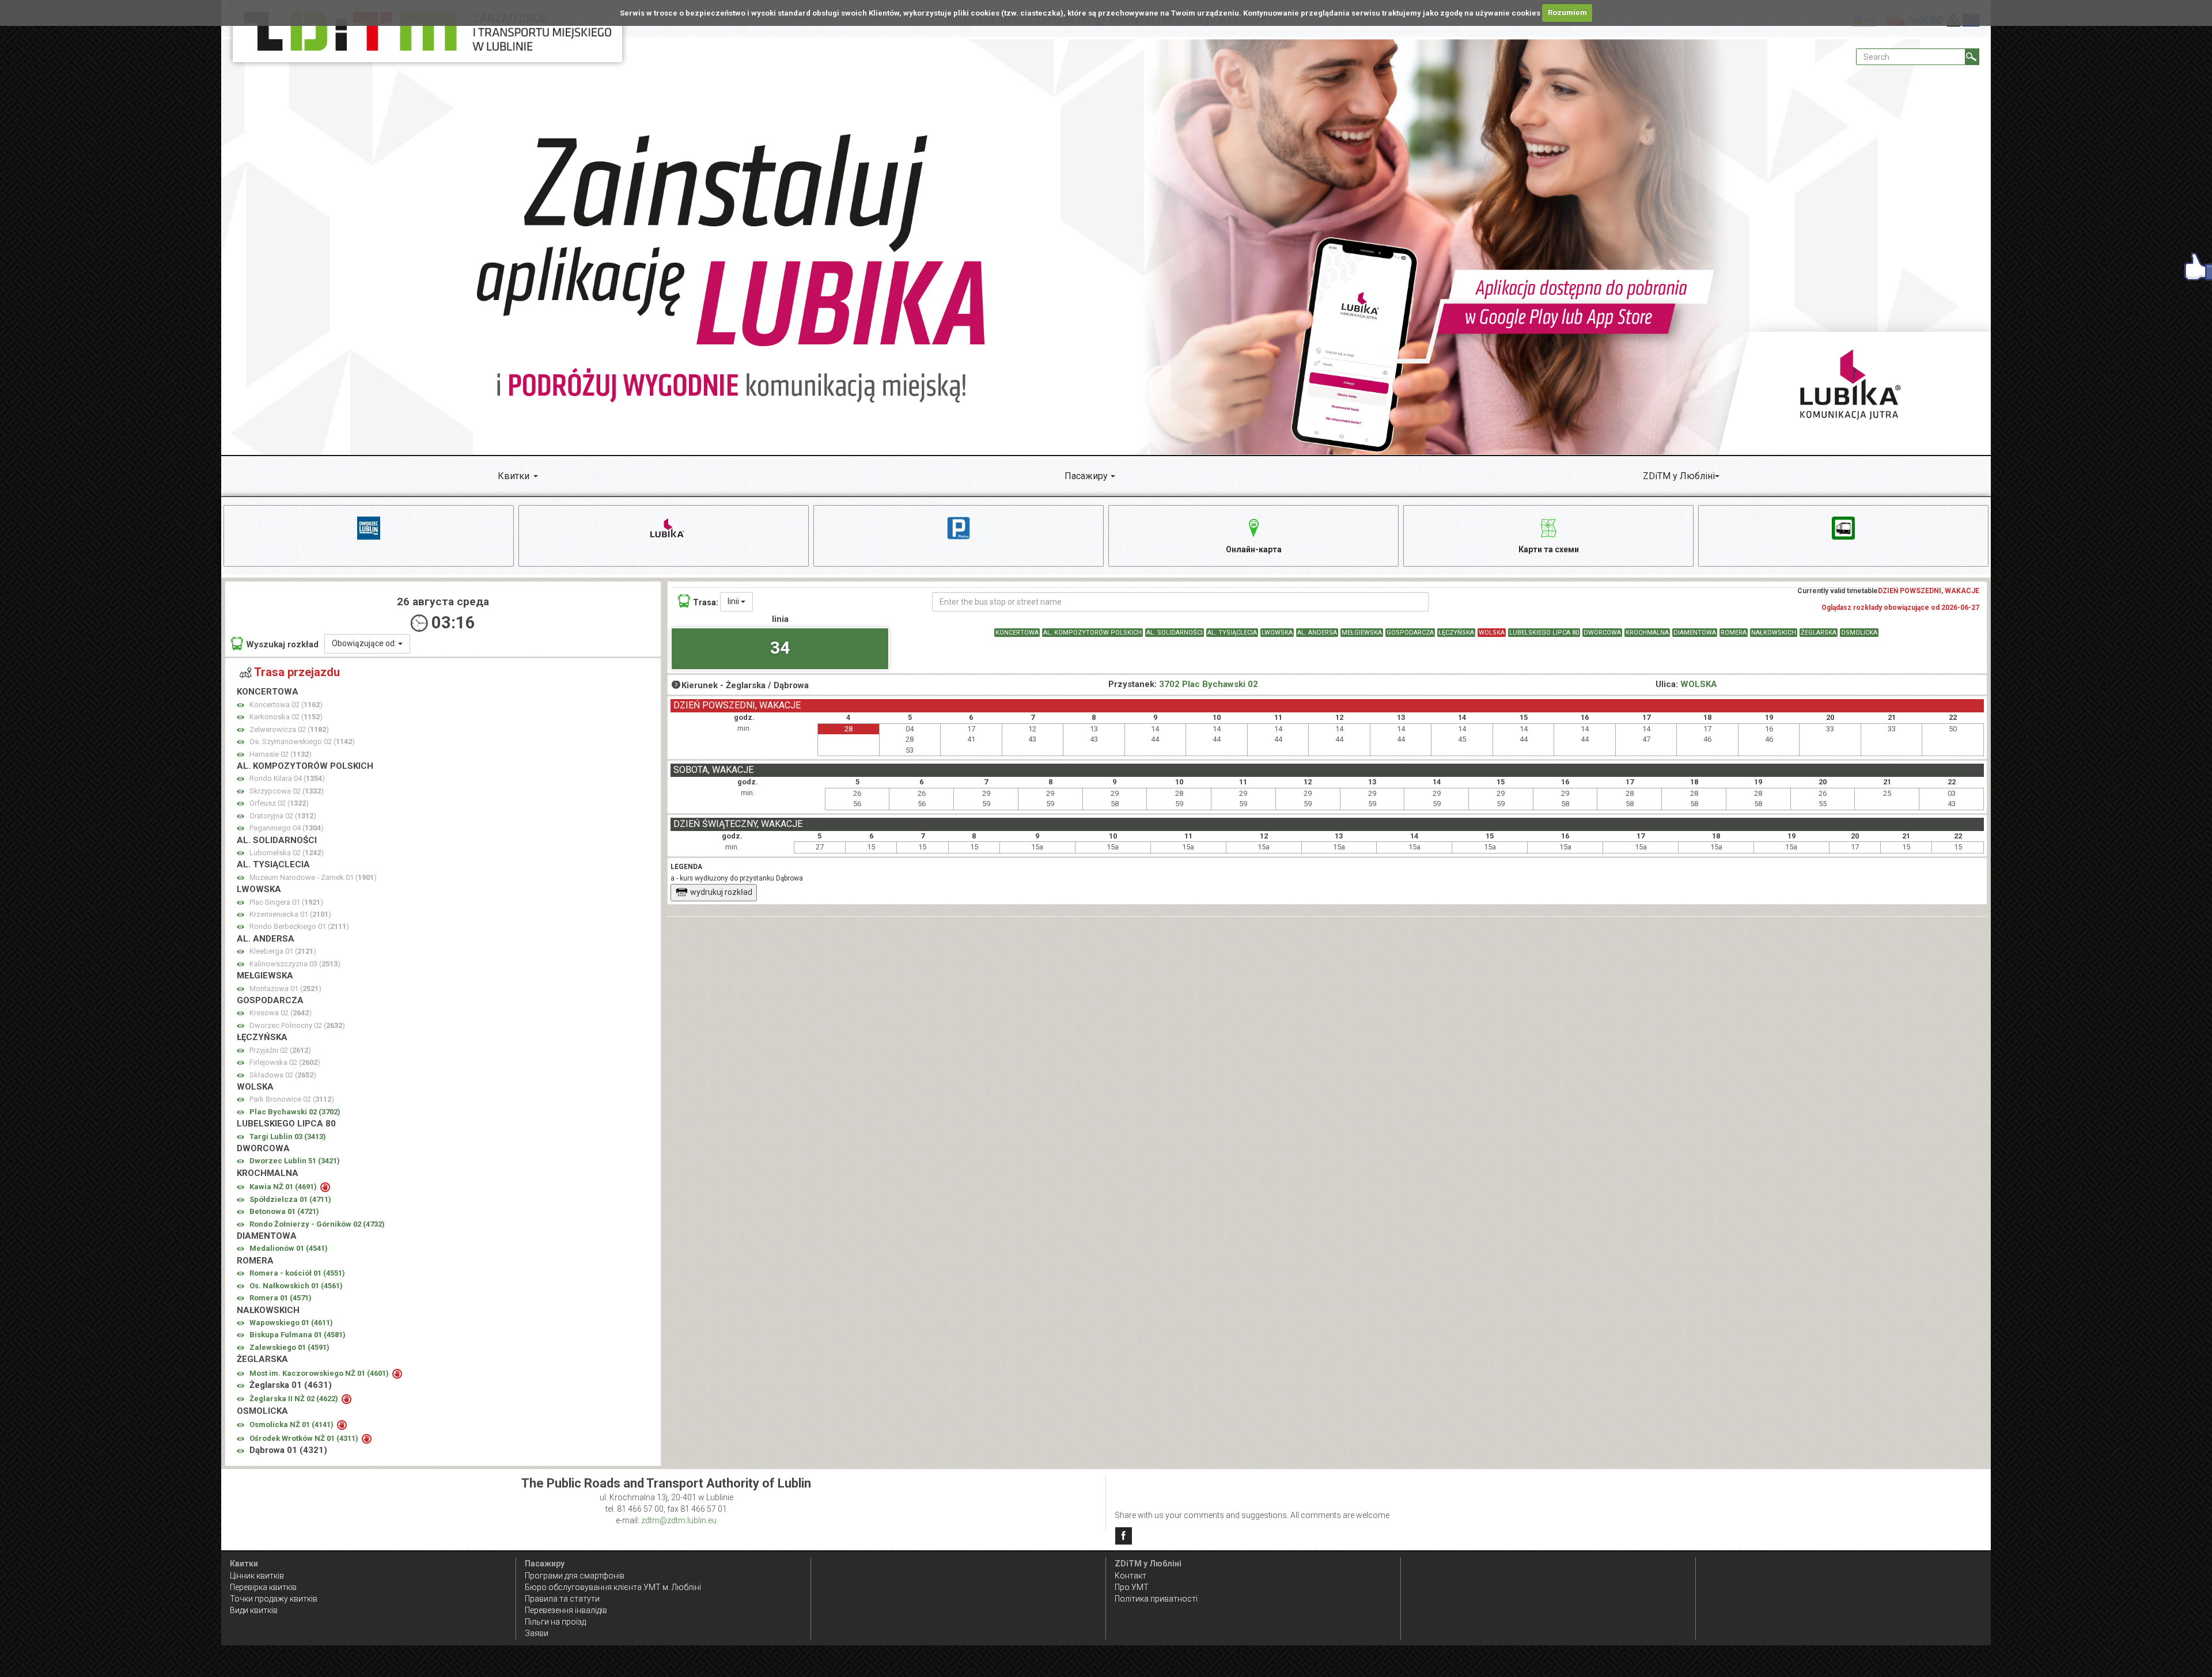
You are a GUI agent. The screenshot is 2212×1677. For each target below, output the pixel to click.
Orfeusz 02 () (279, 803)
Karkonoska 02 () (286, 717)
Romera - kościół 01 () (297, 1273)
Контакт (1130, 1576)
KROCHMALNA (1647, 633)
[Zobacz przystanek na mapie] (240, 705)
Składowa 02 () (283, 1075)
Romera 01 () (281, 1298)
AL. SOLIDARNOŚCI (1175, 633)
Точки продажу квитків (274, 1599)
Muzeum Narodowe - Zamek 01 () (313, 877)
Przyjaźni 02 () (280, 1050)
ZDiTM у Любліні (1679, 476)
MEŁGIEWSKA (1362, 633)
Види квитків (254, 1610)
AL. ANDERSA (1317, 633)
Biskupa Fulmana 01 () (298, 1335)
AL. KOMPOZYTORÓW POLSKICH (1092, 633)
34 (780, 648)
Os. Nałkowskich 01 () (296, 1286)
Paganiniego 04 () (287, 828)
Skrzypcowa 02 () (287, 791)
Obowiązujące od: (365, 643)
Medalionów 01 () (289, 1248)
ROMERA (1734, 633)
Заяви (537, 1633)
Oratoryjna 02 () (283, 816)
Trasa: (706, 602)
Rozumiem (1567, 12)
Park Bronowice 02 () (292, 1099)
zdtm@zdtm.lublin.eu (679, 1520)
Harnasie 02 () (281, 754)
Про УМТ (1132, 1587)
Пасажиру (1086, 476)
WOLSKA (1492, 633)
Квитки (514, 476)
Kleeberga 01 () (283, 951)
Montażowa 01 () (285, 989)
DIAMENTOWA (1695, 633)
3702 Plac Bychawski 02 (1209, 684)
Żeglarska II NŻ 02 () (295, 1399)
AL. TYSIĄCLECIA (1232, 633)
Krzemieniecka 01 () (290, 914)
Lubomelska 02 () (287, 853)
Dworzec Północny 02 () (297, 1025)
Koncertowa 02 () (286, 705)
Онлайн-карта (1254, 549)
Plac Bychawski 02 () (295, 1112)
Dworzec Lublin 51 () (295, 1161)
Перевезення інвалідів (566, 1610)
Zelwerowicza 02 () (289, 729)
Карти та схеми (1549, 549)
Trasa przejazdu (297, 672)
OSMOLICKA (1859, 633)
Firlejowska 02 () (285, 1062)
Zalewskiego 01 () (289, 1347)
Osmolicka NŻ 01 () (292, 1424)
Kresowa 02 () (281, 1013)
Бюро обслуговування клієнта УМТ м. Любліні (613, 1587)
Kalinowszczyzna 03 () (295, 964)
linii (734, 601)
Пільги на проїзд (555, 1622)
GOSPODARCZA (1410, 633)
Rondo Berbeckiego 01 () (299, 926)
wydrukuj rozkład (721, 892)
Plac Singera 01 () (286, 902)
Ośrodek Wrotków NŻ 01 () (305, 1438)
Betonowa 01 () (284, 1211)
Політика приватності (1156, 1599)
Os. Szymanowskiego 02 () (302, 741)
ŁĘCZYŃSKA (1456, 633)
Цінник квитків (257, 1576)
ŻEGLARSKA (1819, 633)
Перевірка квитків (263, 1587)
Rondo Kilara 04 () (287, 778)
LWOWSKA (1277, 633)
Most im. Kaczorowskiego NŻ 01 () (320, 1373)
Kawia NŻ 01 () (284, 1187)
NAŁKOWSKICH (1774, 633)
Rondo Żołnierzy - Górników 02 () (317, 1224)
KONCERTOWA (1017, 633)
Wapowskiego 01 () (291, 1323)
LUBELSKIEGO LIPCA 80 (1544, 633)
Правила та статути (562, 1599)
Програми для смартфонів (575, 1576)
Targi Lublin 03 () (288, 1137)
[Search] (1972, 57)
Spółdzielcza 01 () (290, 1199)
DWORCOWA (1602, 633)
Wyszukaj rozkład (282, 644)
